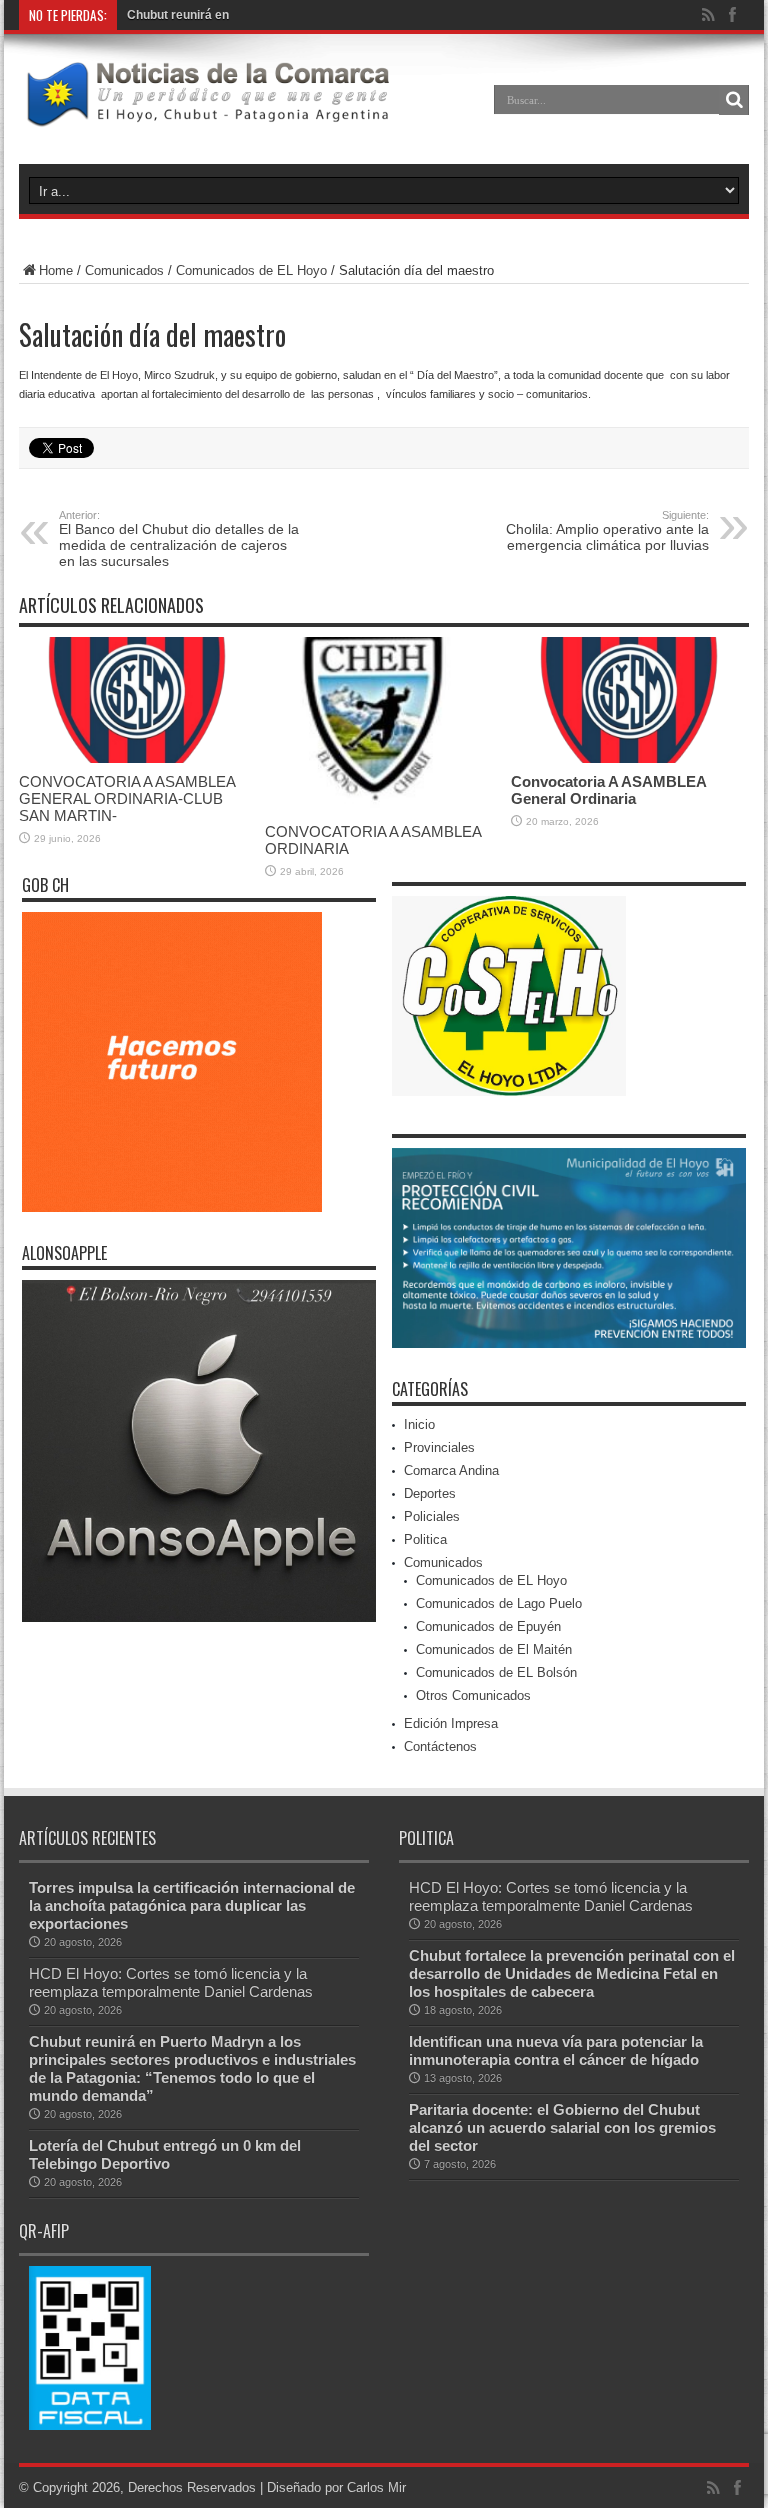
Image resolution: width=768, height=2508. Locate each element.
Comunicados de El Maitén (494, 1649)
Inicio (419, 1424)
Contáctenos (440, 1746)
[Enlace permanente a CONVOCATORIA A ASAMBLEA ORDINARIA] (383, 808)
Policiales (432, 1516)
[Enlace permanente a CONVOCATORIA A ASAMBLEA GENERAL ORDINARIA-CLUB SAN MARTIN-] (137, 758)
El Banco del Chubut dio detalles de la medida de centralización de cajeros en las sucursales (179, 539)
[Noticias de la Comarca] (207, 114)
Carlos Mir (376, 2487)
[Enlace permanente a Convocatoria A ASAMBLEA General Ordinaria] (629, 758)
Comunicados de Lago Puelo (499, 1603)
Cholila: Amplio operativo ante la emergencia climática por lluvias (607, 531)
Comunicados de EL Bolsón (496, 1672)
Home (56, 270)
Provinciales (439, 1447)
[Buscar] (734, 100)
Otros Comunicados (473, 1695)
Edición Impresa (451, 1723)
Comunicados (124, 270)
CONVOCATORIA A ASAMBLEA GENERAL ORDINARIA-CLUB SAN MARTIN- (127, 798)
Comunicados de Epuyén (488, 1626)
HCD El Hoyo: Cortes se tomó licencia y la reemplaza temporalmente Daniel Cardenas (171, 1982)
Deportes (430, 1493)
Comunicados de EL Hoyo (251, 270)
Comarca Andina (451, 1470)
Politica (425, 1539)
